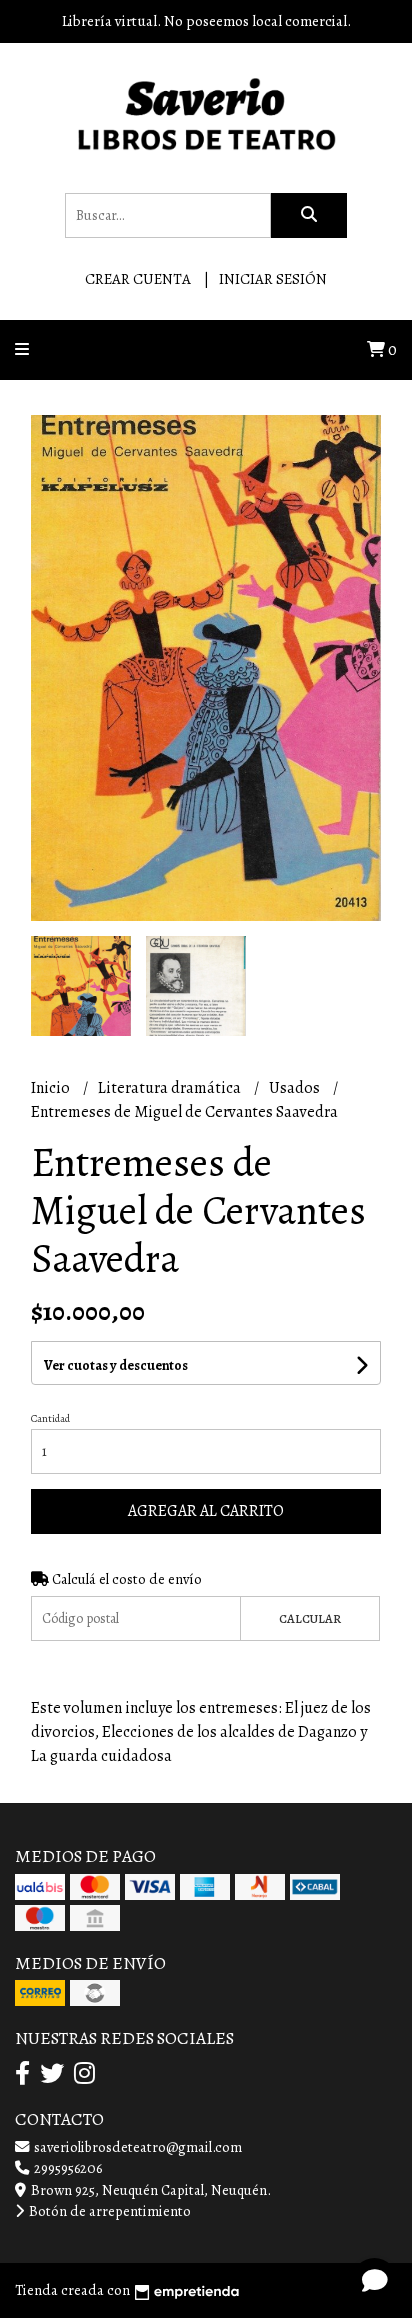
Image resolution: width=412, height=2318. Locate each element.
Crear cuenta (138, 279)
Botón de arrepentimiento (108, 2211)
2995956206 (66, 2168)
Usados (296, 1088)
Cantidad (50, 1418)
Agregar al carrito (206, 1511)
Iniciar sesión (273, 279)
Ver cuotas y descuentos (116, 1365)
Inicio (52, 1088)
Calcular (310, 1618)
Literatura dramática (171, 1088)
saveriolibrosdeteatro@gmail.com (136, 2147)
